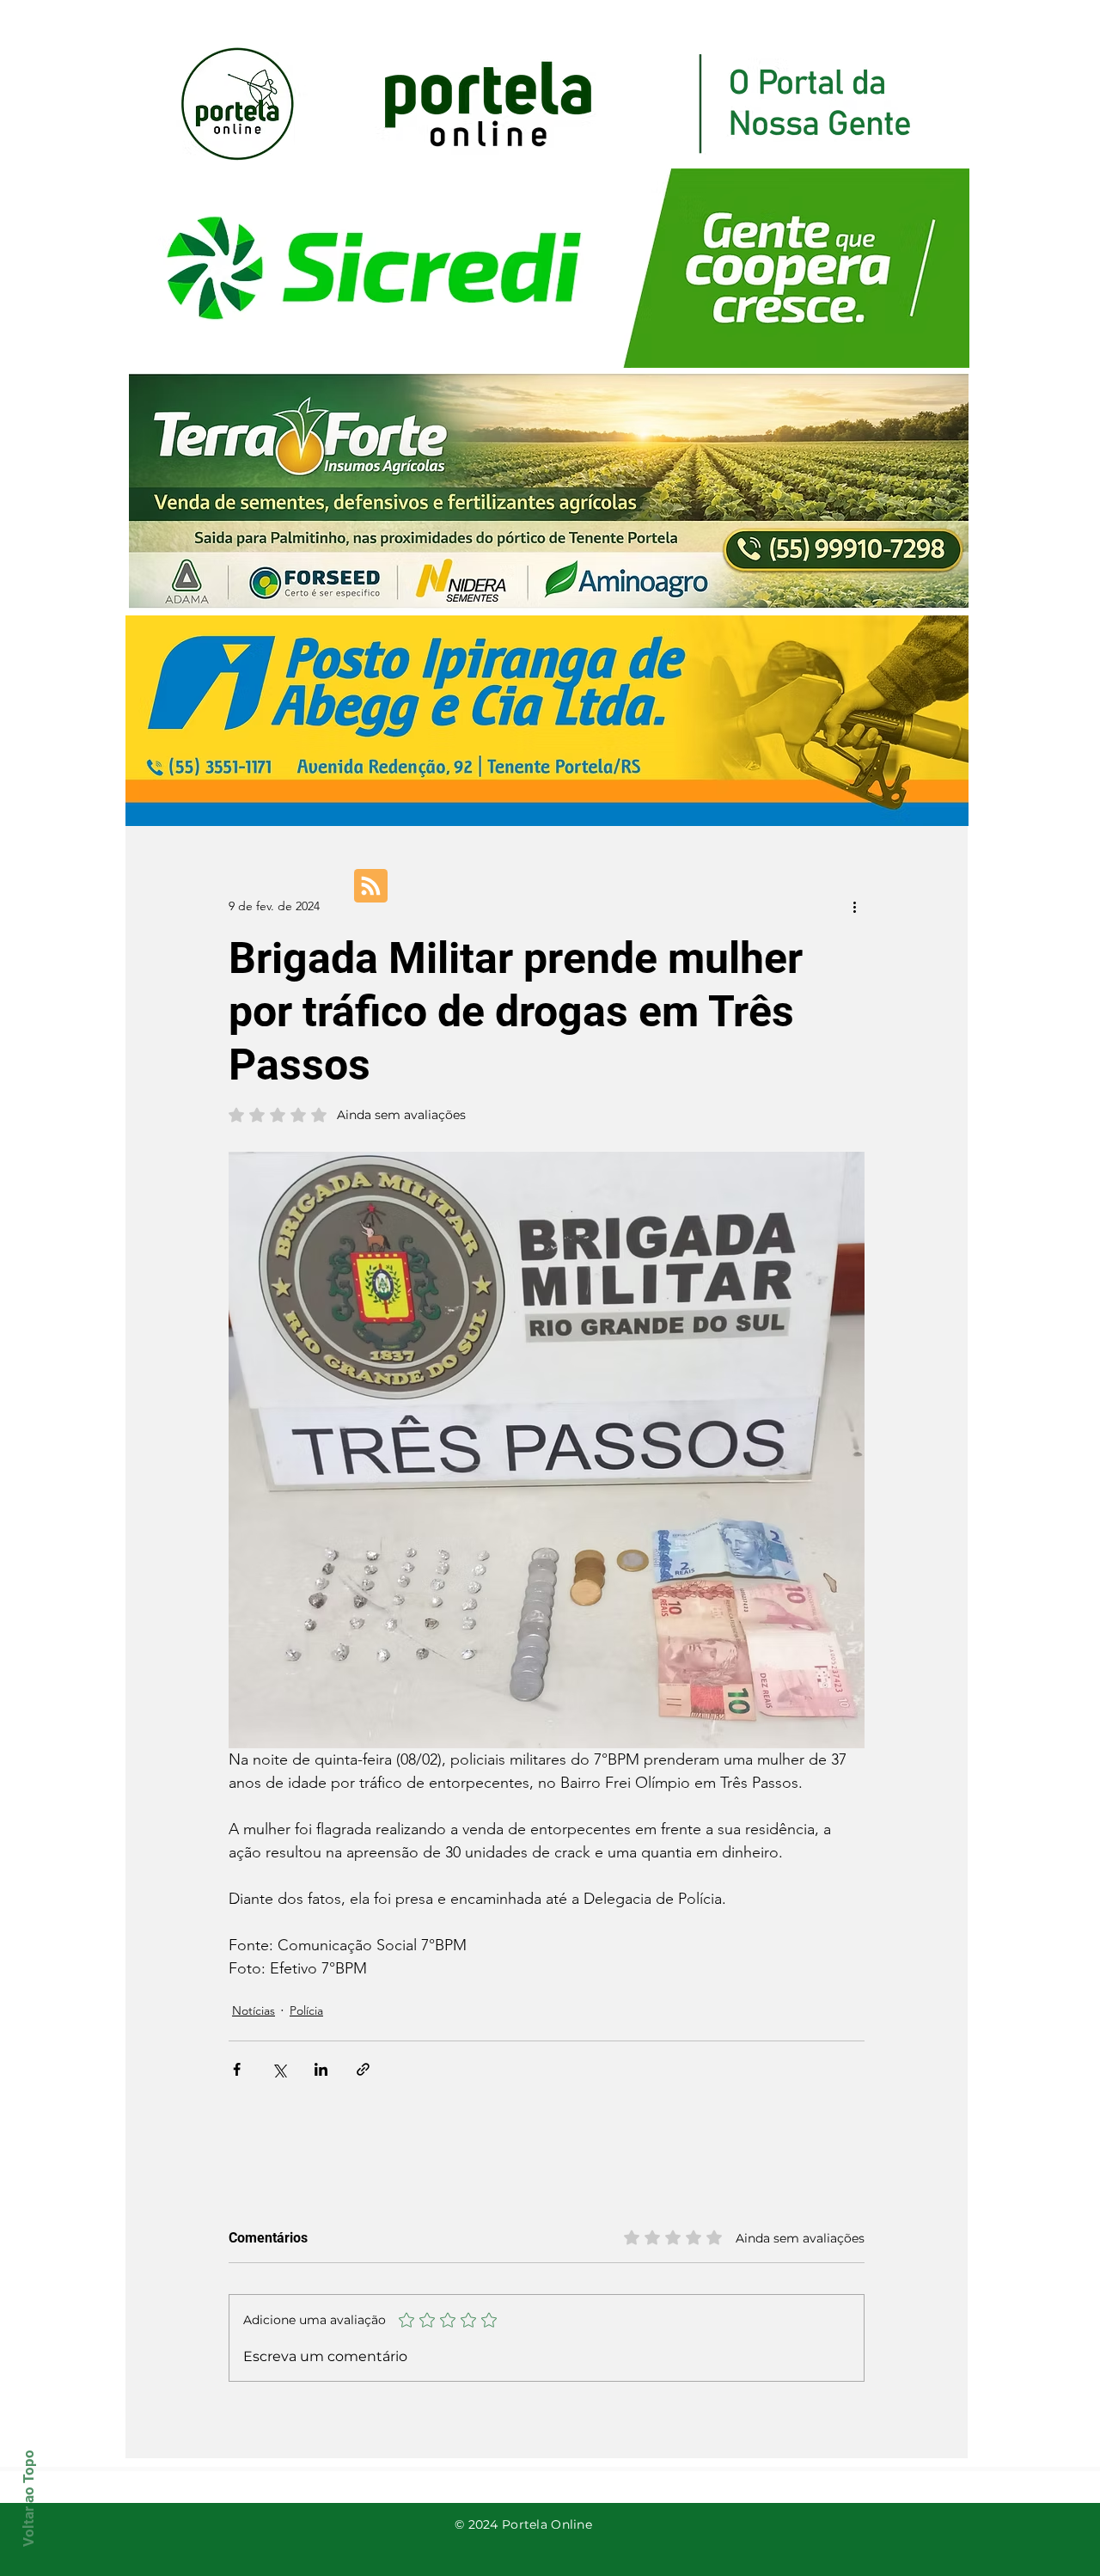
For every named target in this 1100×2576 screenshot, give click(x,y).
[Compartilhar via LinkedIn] (321, 2069)
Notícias (254, 2010)
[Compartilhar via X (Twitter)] (279, 2069)
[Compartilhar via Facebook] (237, 2069)
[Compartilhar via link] (363, 2069)
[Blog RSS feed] (371, 887)
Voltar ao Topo (28, 2498)
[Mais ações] (854, 906)
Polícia (306, 2010)
